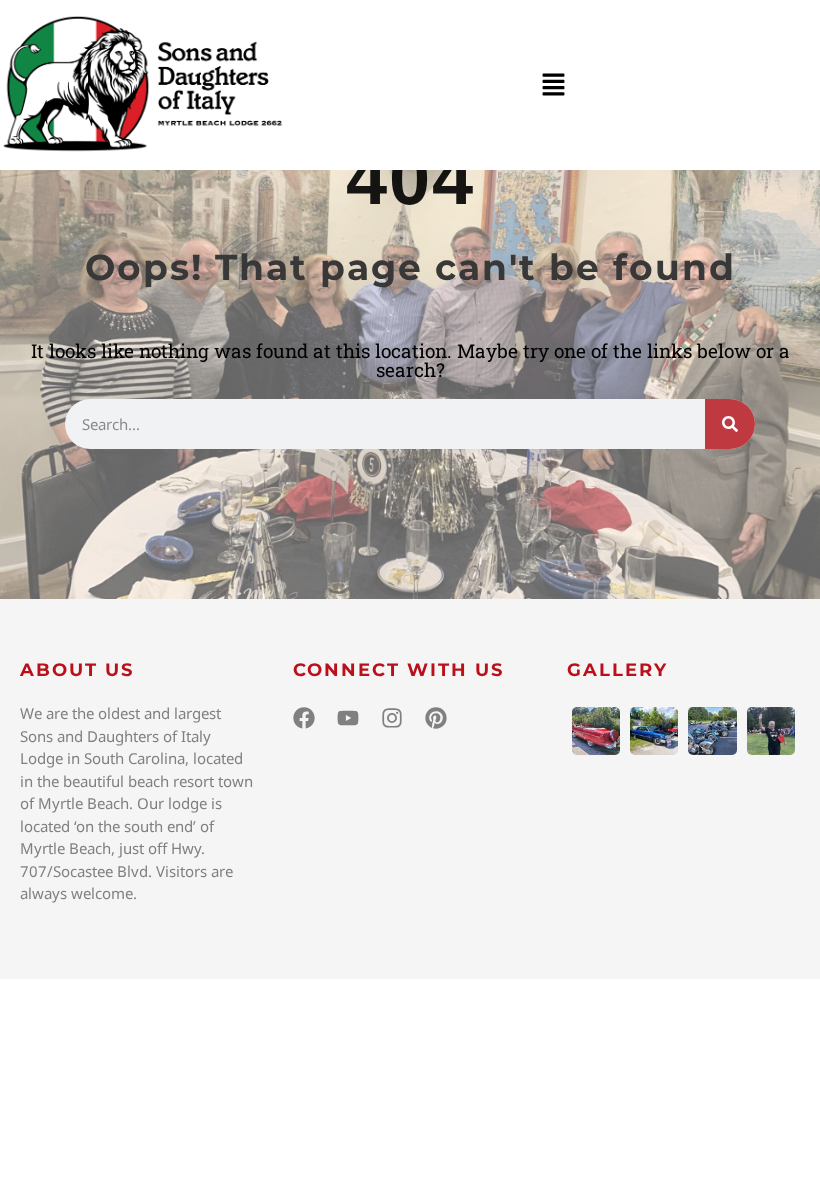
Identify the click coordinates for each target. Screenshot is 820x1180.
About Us (77, 670)
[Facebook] (304, 718)
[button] (553, 85)
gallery (617, 670)
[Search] (730, 424)
